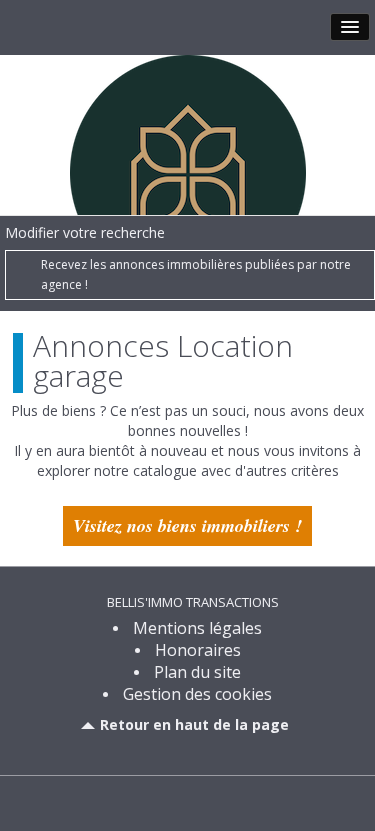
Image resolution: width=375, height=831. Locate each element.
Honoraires (198, 650)
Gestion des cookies (197, 694)
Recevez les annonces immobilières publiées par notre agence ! (196, 274)
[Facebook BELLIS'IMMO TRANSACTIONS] (171, 801)
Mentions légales (197, 628)
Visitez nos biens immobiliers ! (187, 525)
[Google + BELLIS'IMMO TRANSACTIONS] (205, 801)
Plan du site (197, 672)
